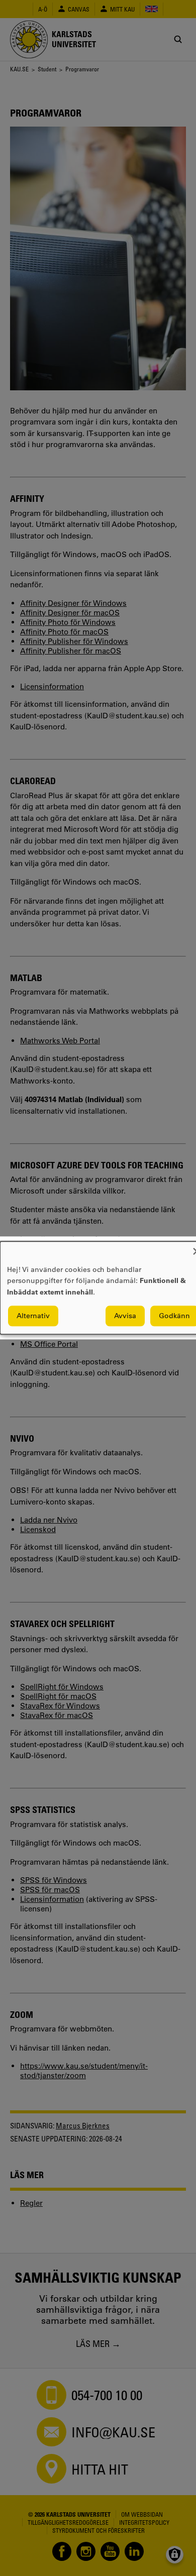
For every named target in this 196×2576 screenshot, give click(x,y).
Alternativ (33, 1316)
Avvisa (125, 1316)
